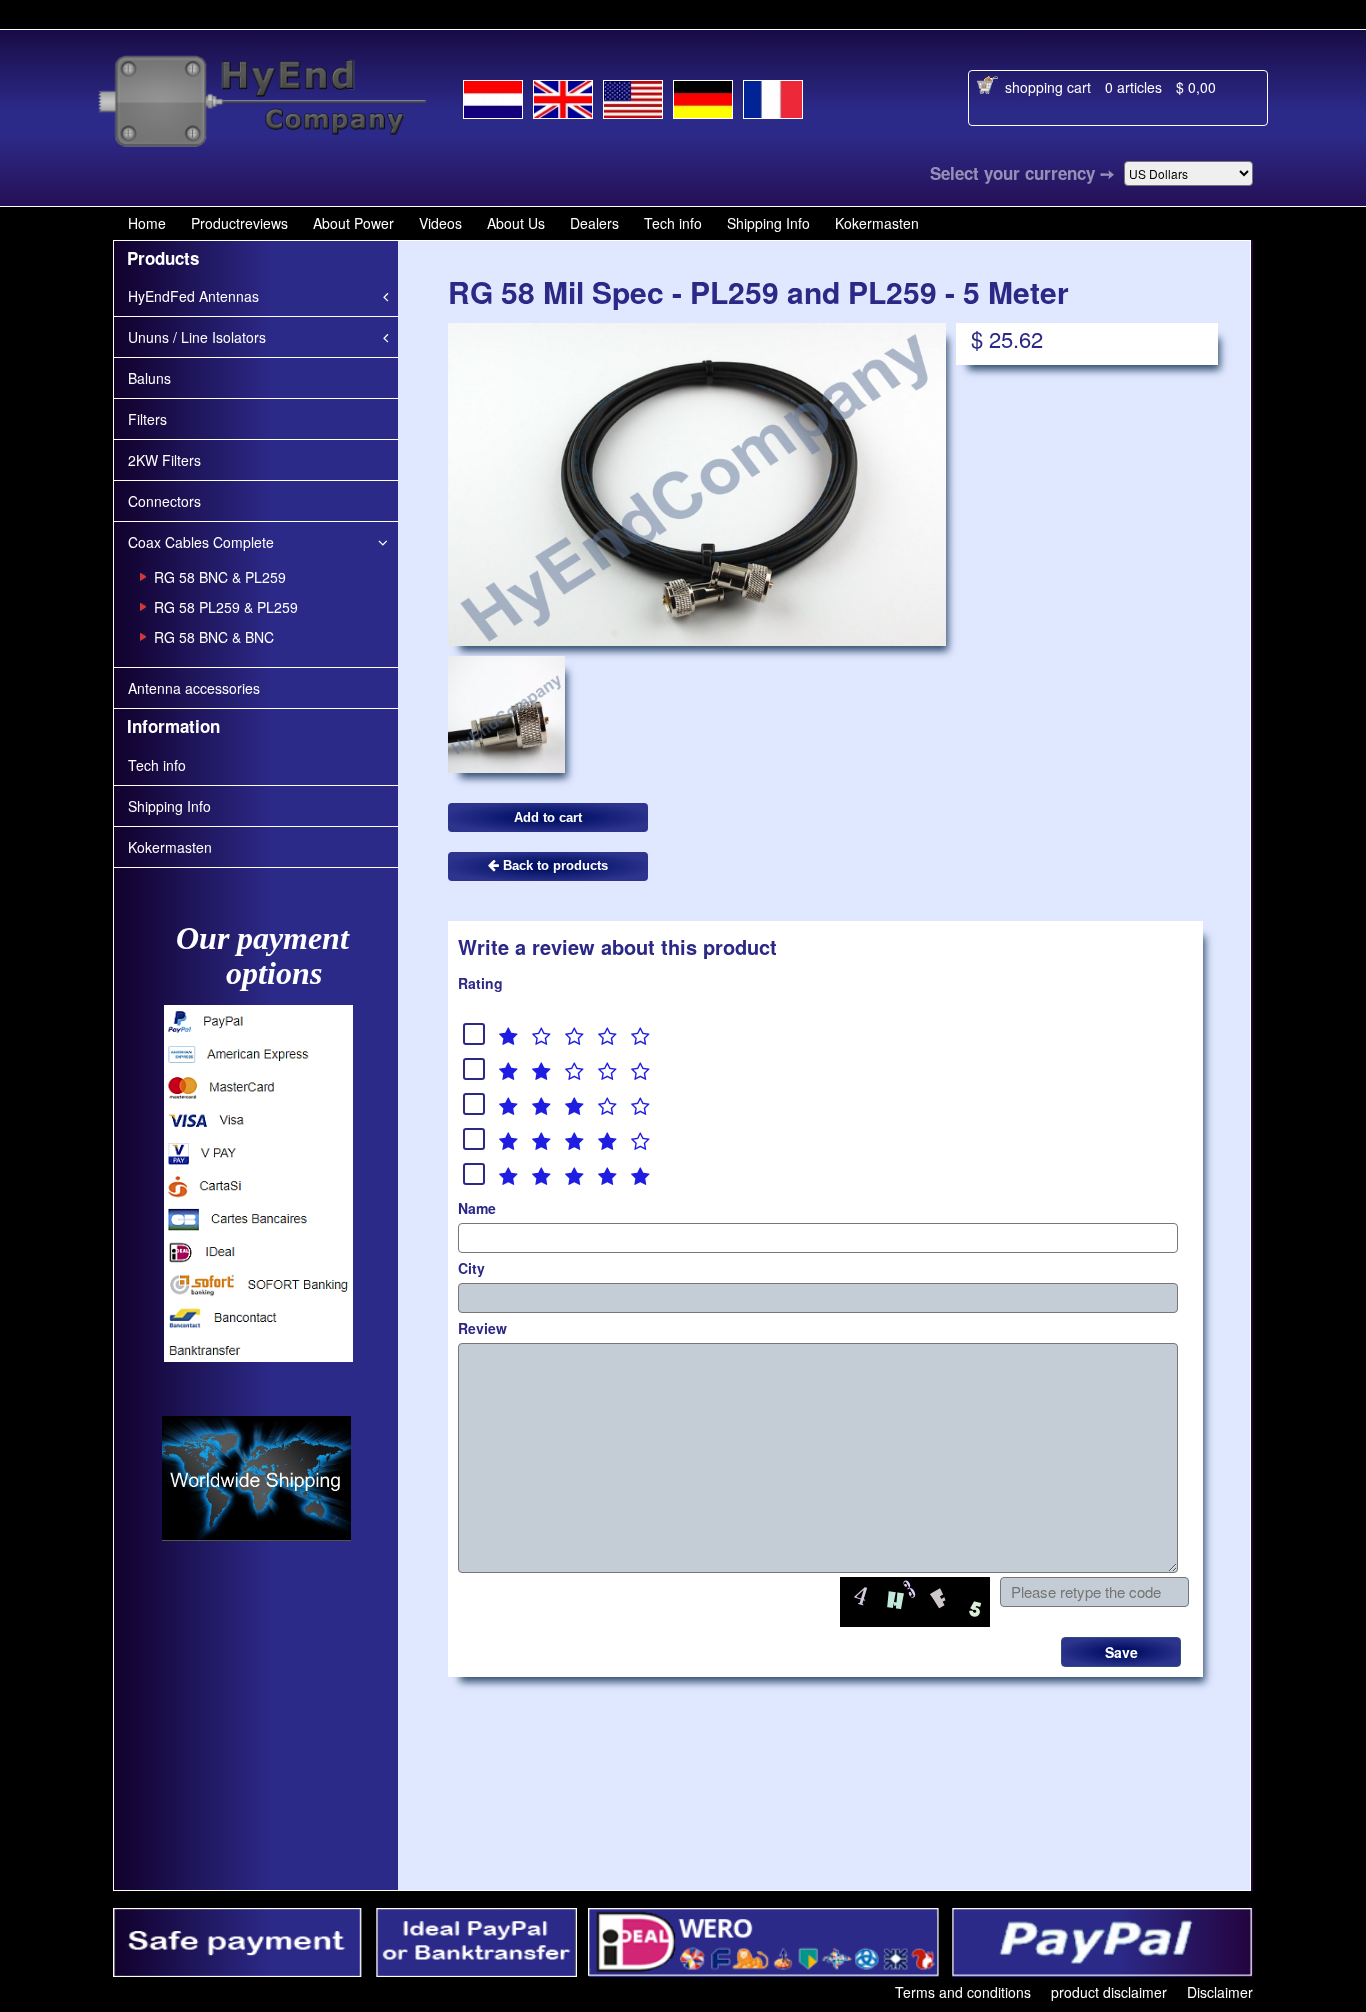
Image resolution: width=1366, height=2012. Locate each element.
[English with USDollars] (633, 96)
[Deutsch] (703, 96)
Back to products (553, 865)
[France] (773, 96)
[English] (563, 95)
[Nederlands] (493, 96)
